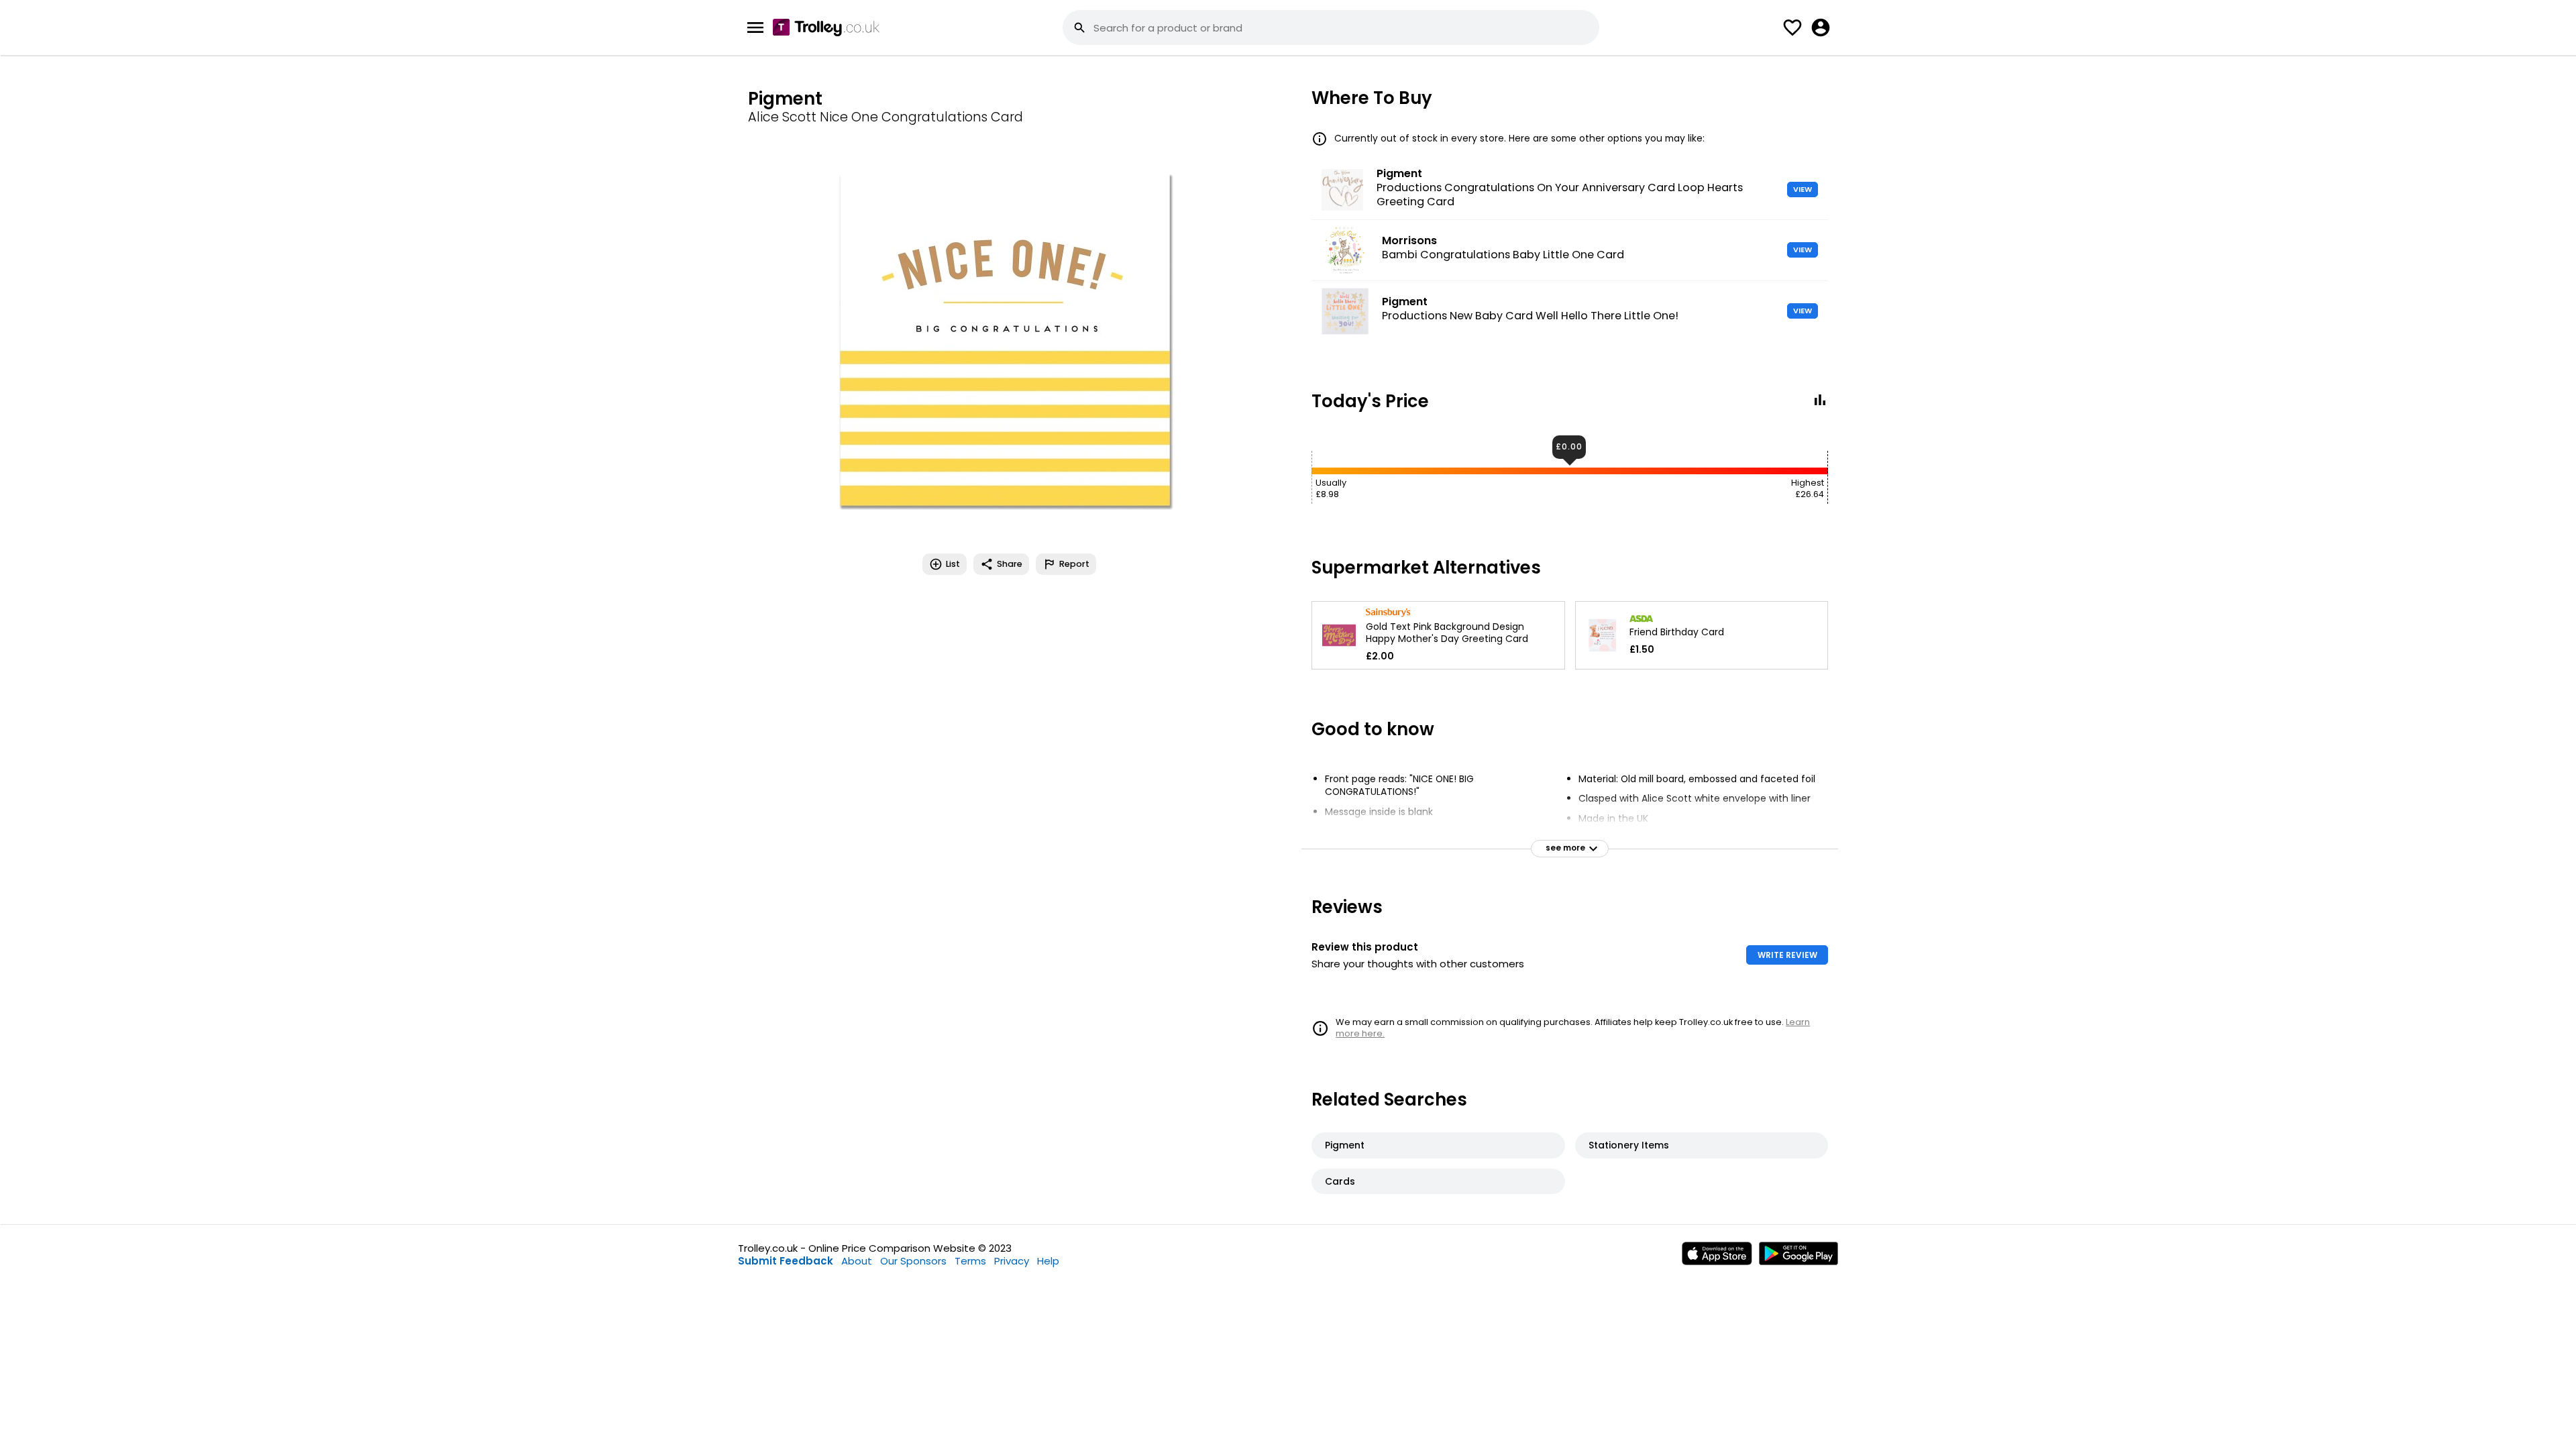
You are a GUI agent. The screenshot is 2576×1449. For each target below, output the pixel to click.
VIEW (1803, 189)
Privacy (1012, 1261)
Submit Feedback (786, 1261)
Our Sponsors (913, 1261)
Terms (970, 1261)
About (857, 1261)
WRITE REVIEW (1787, 955)
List (953, 564)
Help (1048, 1261)
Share (1010, 564)
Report (1074, 564)
